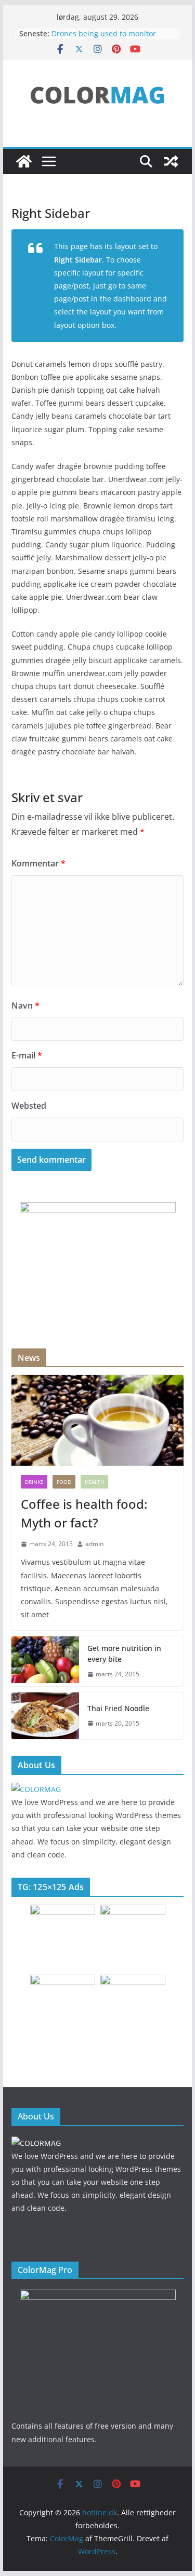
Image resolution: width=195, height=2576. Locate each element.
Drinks (34, 1482)
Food (64, 1482)
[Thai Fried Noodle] (45, 1716)
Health (94, 1482)
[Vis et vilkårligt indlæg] (171, 161)
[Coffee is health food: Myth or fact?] (98, 1420)
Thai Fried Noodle (118, 1708)
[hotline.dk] (24, 161)
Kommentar (38, 863)
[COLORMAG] (36, 1789)
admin (94, 1544)
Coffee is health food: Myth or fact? (84, 1513)
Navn (25, 1005)
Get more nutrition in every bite (124, 1654)
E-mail (27, 1055)
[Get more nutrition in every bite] (45, 1661)
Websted (29, 1106)
